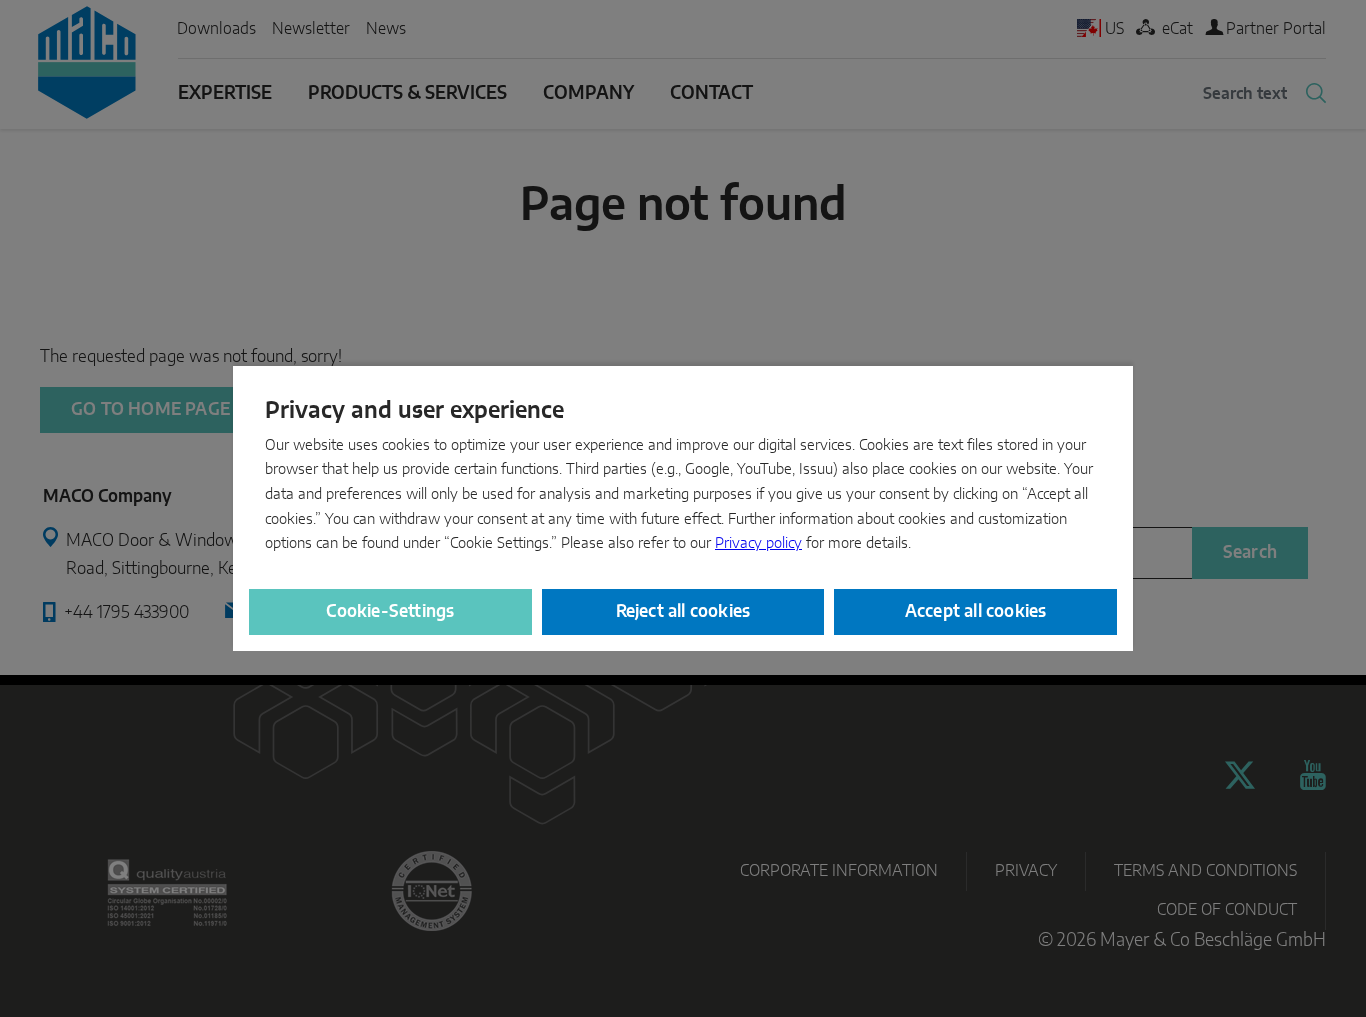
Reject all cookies (683, 611)
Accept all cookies (976, 611)
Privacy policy (758, 543)
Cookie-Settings (390, 611)
